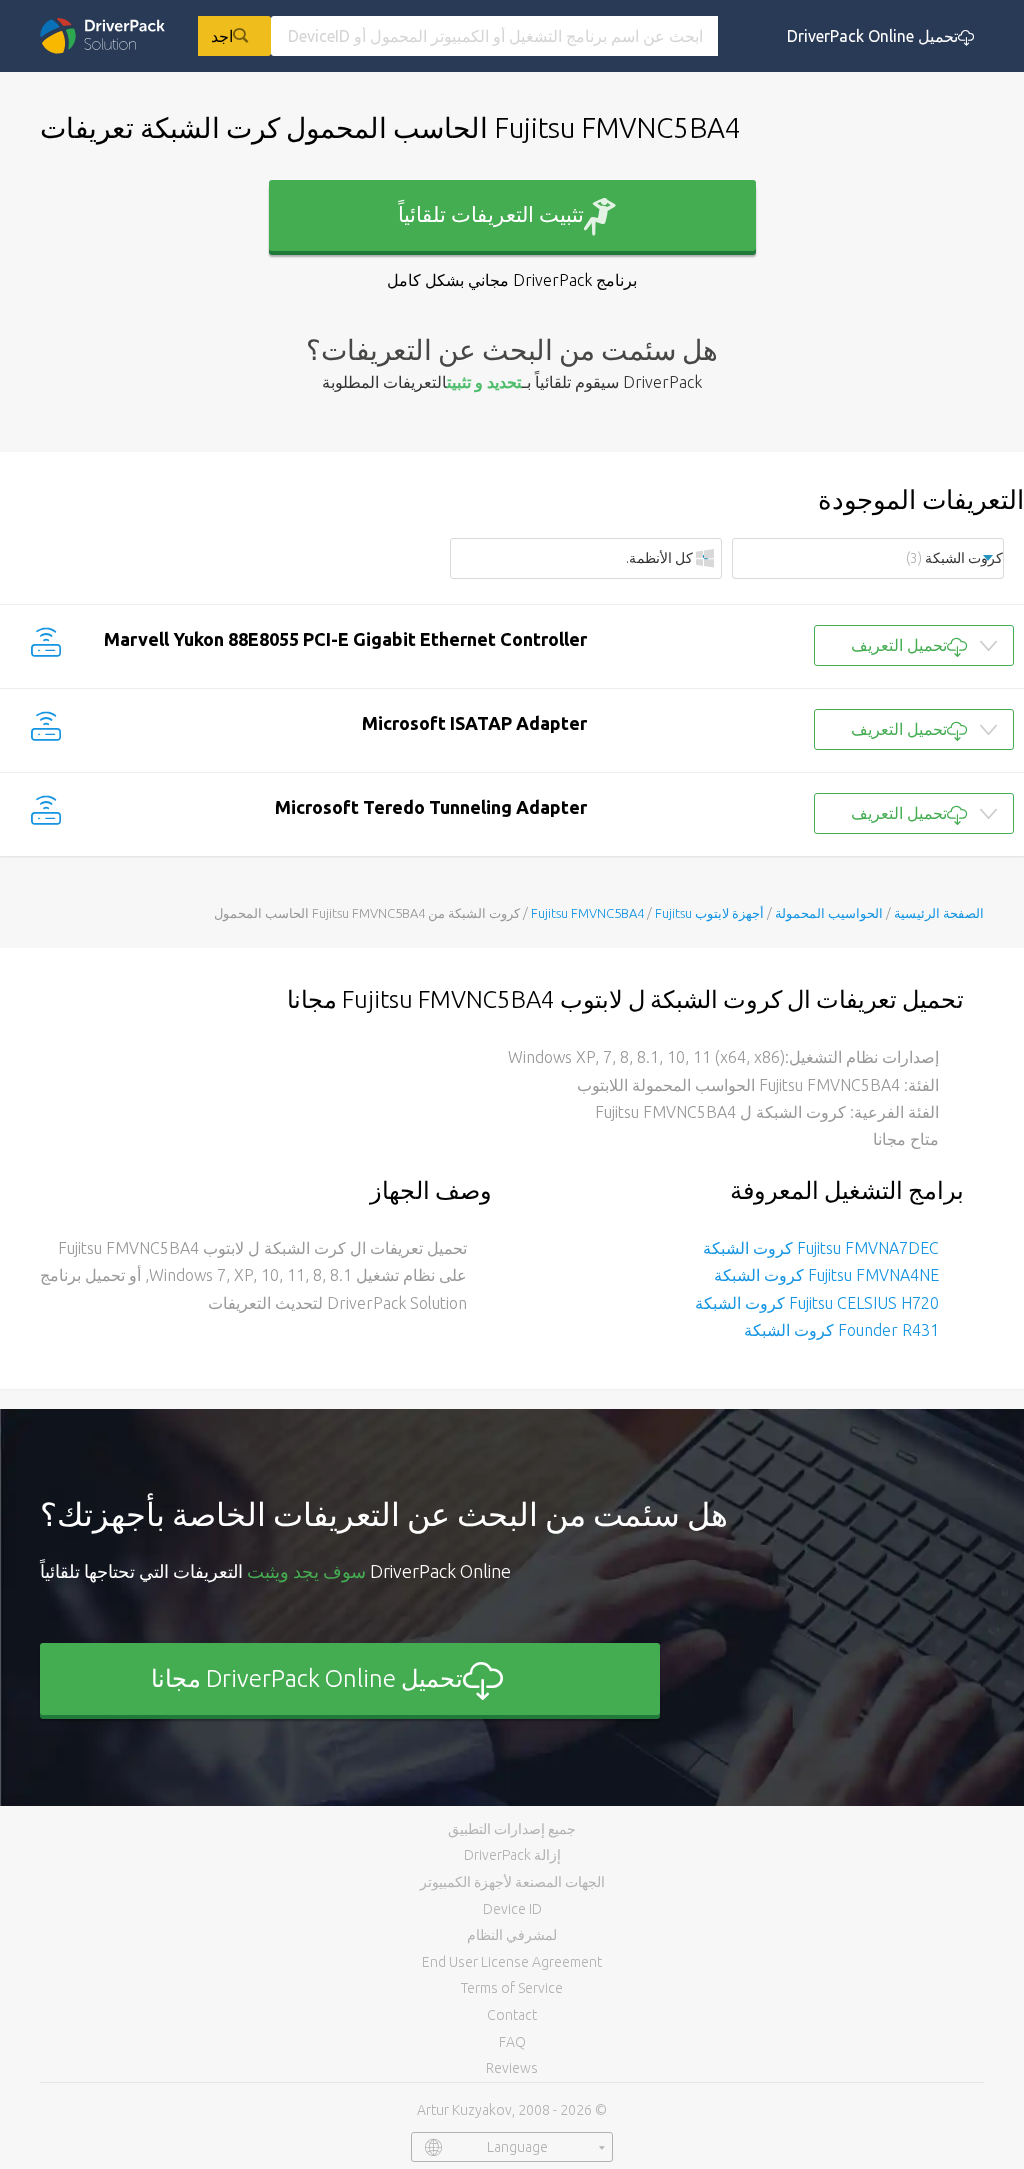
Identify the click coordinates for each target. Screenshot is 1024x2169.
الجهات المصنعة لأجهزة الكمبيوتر (512, 1882)
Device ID (512, 1909)
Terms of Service (512, 1988)
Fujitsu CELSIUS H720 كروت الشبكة (817, 1303)
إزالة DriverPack (512, 1855)
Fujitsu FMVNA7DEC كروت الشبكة (821, 1248)
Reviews (512, 2068)
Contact (512, 2015)
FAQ (512, 2042)
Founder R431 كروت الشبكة (841, 1330)
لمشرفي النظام (512, 1935)
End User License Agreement (512, 1962)
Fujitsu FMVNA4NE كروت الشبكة (826, 1275)
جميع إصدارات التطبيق (512, 1829)
